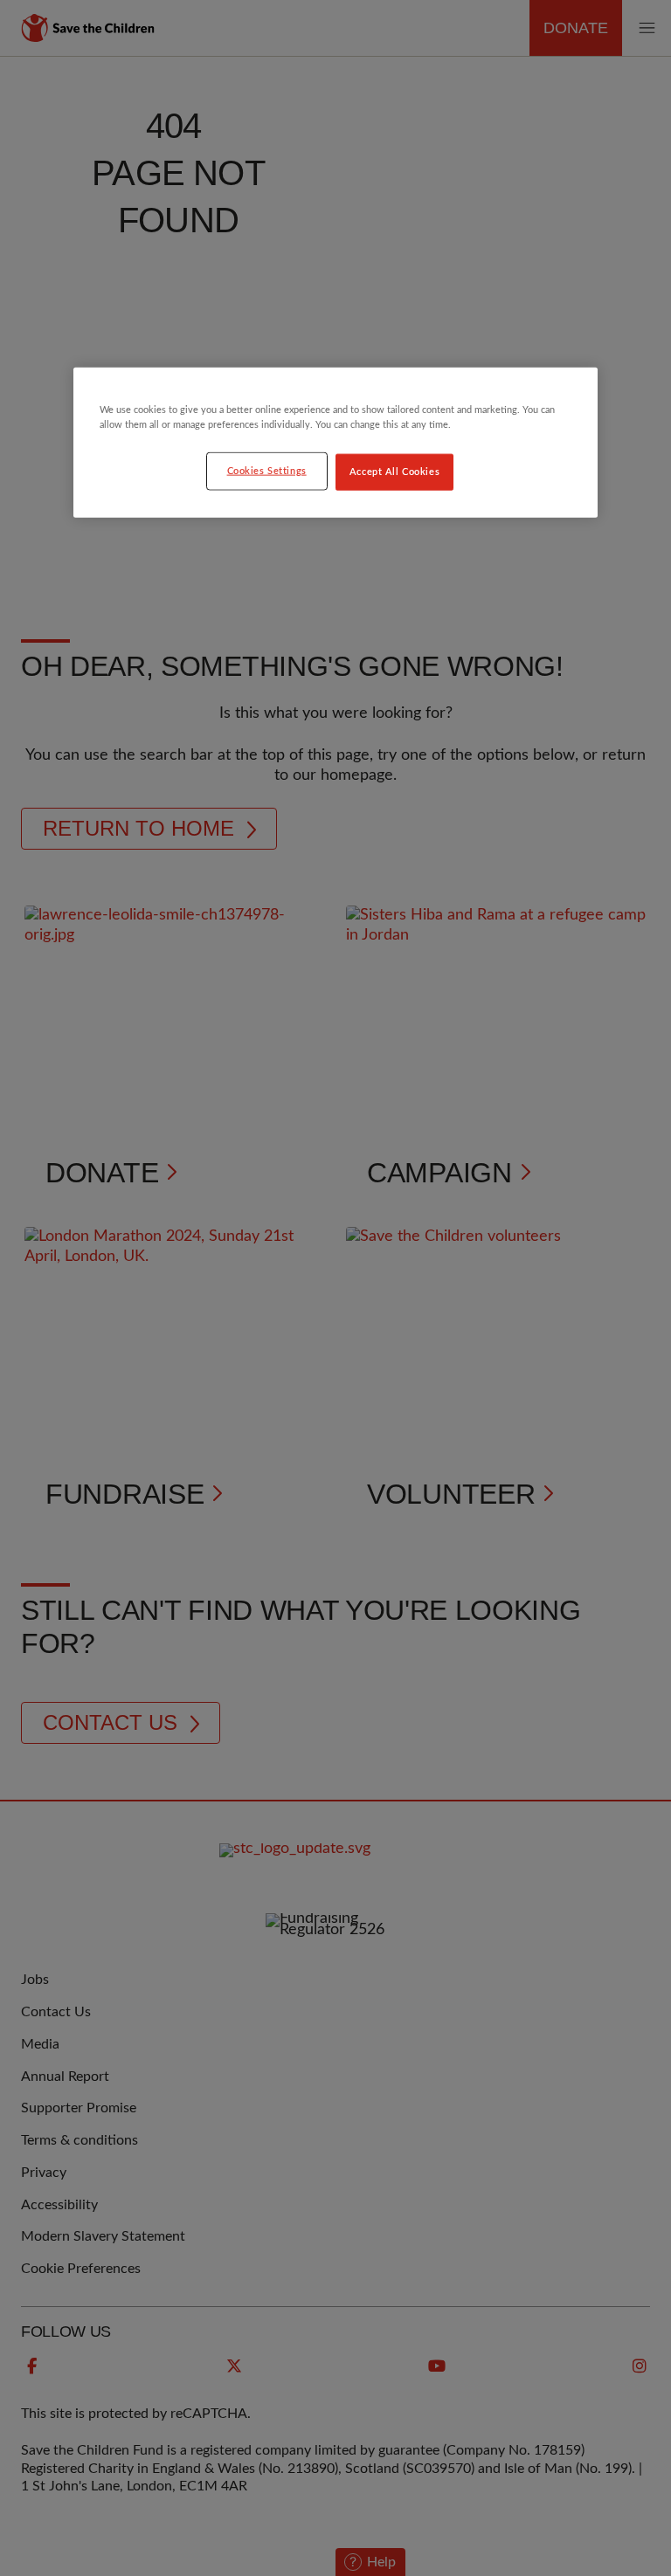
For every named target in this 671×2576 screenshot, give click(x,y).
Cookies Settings (267, 470)
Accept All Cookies (394, 471)
